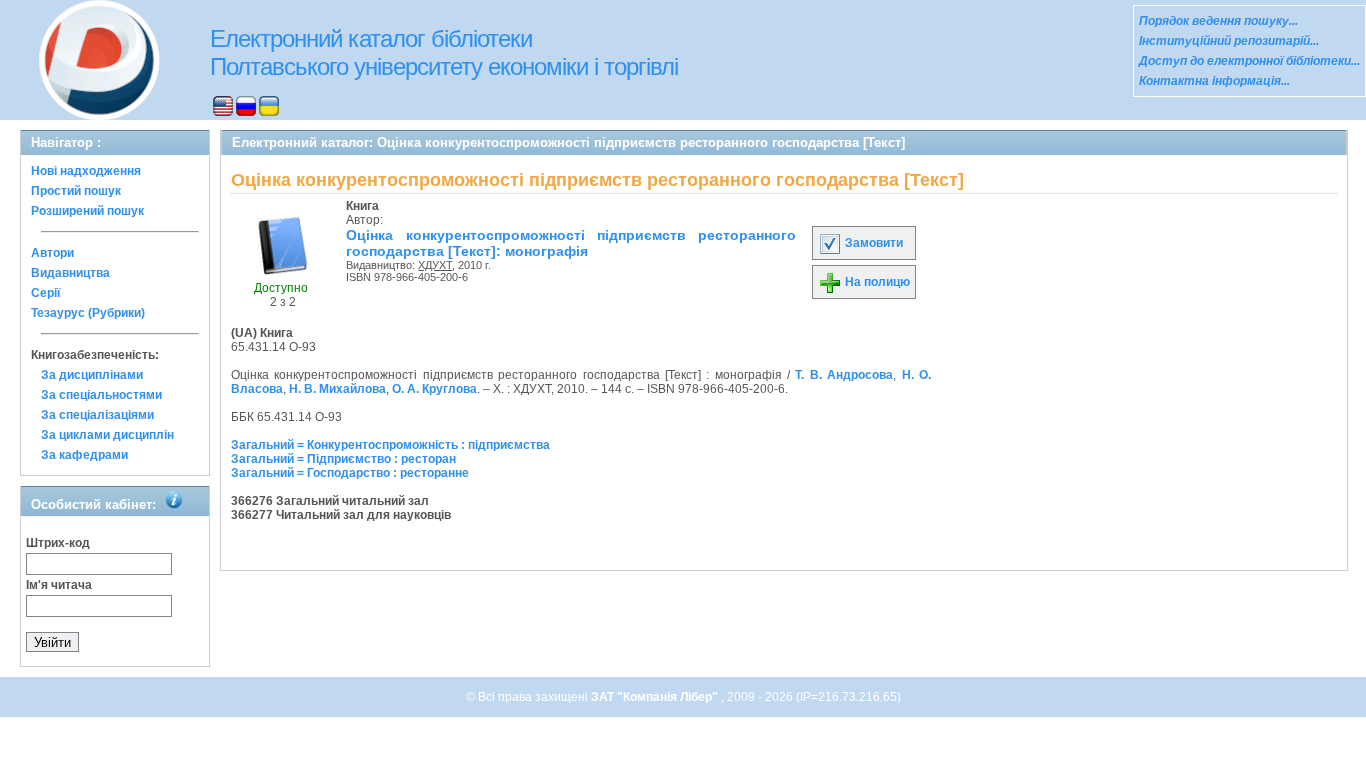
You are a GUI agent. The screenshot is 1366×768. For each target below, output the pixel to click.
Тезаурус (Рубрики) (88, 313)
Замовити (872, 243)
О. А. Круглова (434, 389)
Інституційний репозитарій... (1229, 41)
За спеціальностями (101, 395)
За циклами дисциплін (107, 435)
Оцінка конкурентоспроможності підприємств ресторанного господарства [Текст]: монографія (571, 243)
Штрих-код (58, 543)
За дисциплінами (92, 375)
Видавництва (70, 273)
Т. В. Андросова (844, 375)
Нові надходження (86, 171)
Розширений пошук (87, 211)
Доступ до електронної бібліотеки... (1249, 61)
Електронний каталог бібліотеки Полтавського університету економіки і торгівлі (444, 52)
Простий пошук (76, 191)
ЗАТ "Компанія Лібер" (656, 697)
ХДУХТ (435, 265)
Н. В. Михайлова (337, 389)
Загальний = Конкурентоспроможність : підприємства (390, 445)
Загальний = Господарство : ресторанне (350, 473)
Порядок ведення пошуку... (1218, 21)
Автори (52, 253)
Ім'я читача (59, 585)
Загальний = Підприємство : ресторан (343, 459)
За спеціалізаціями (97, 415)
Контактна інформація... (1214, 81)
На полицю (876, 282)
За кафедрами (84, 455)
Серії (45, 293)
